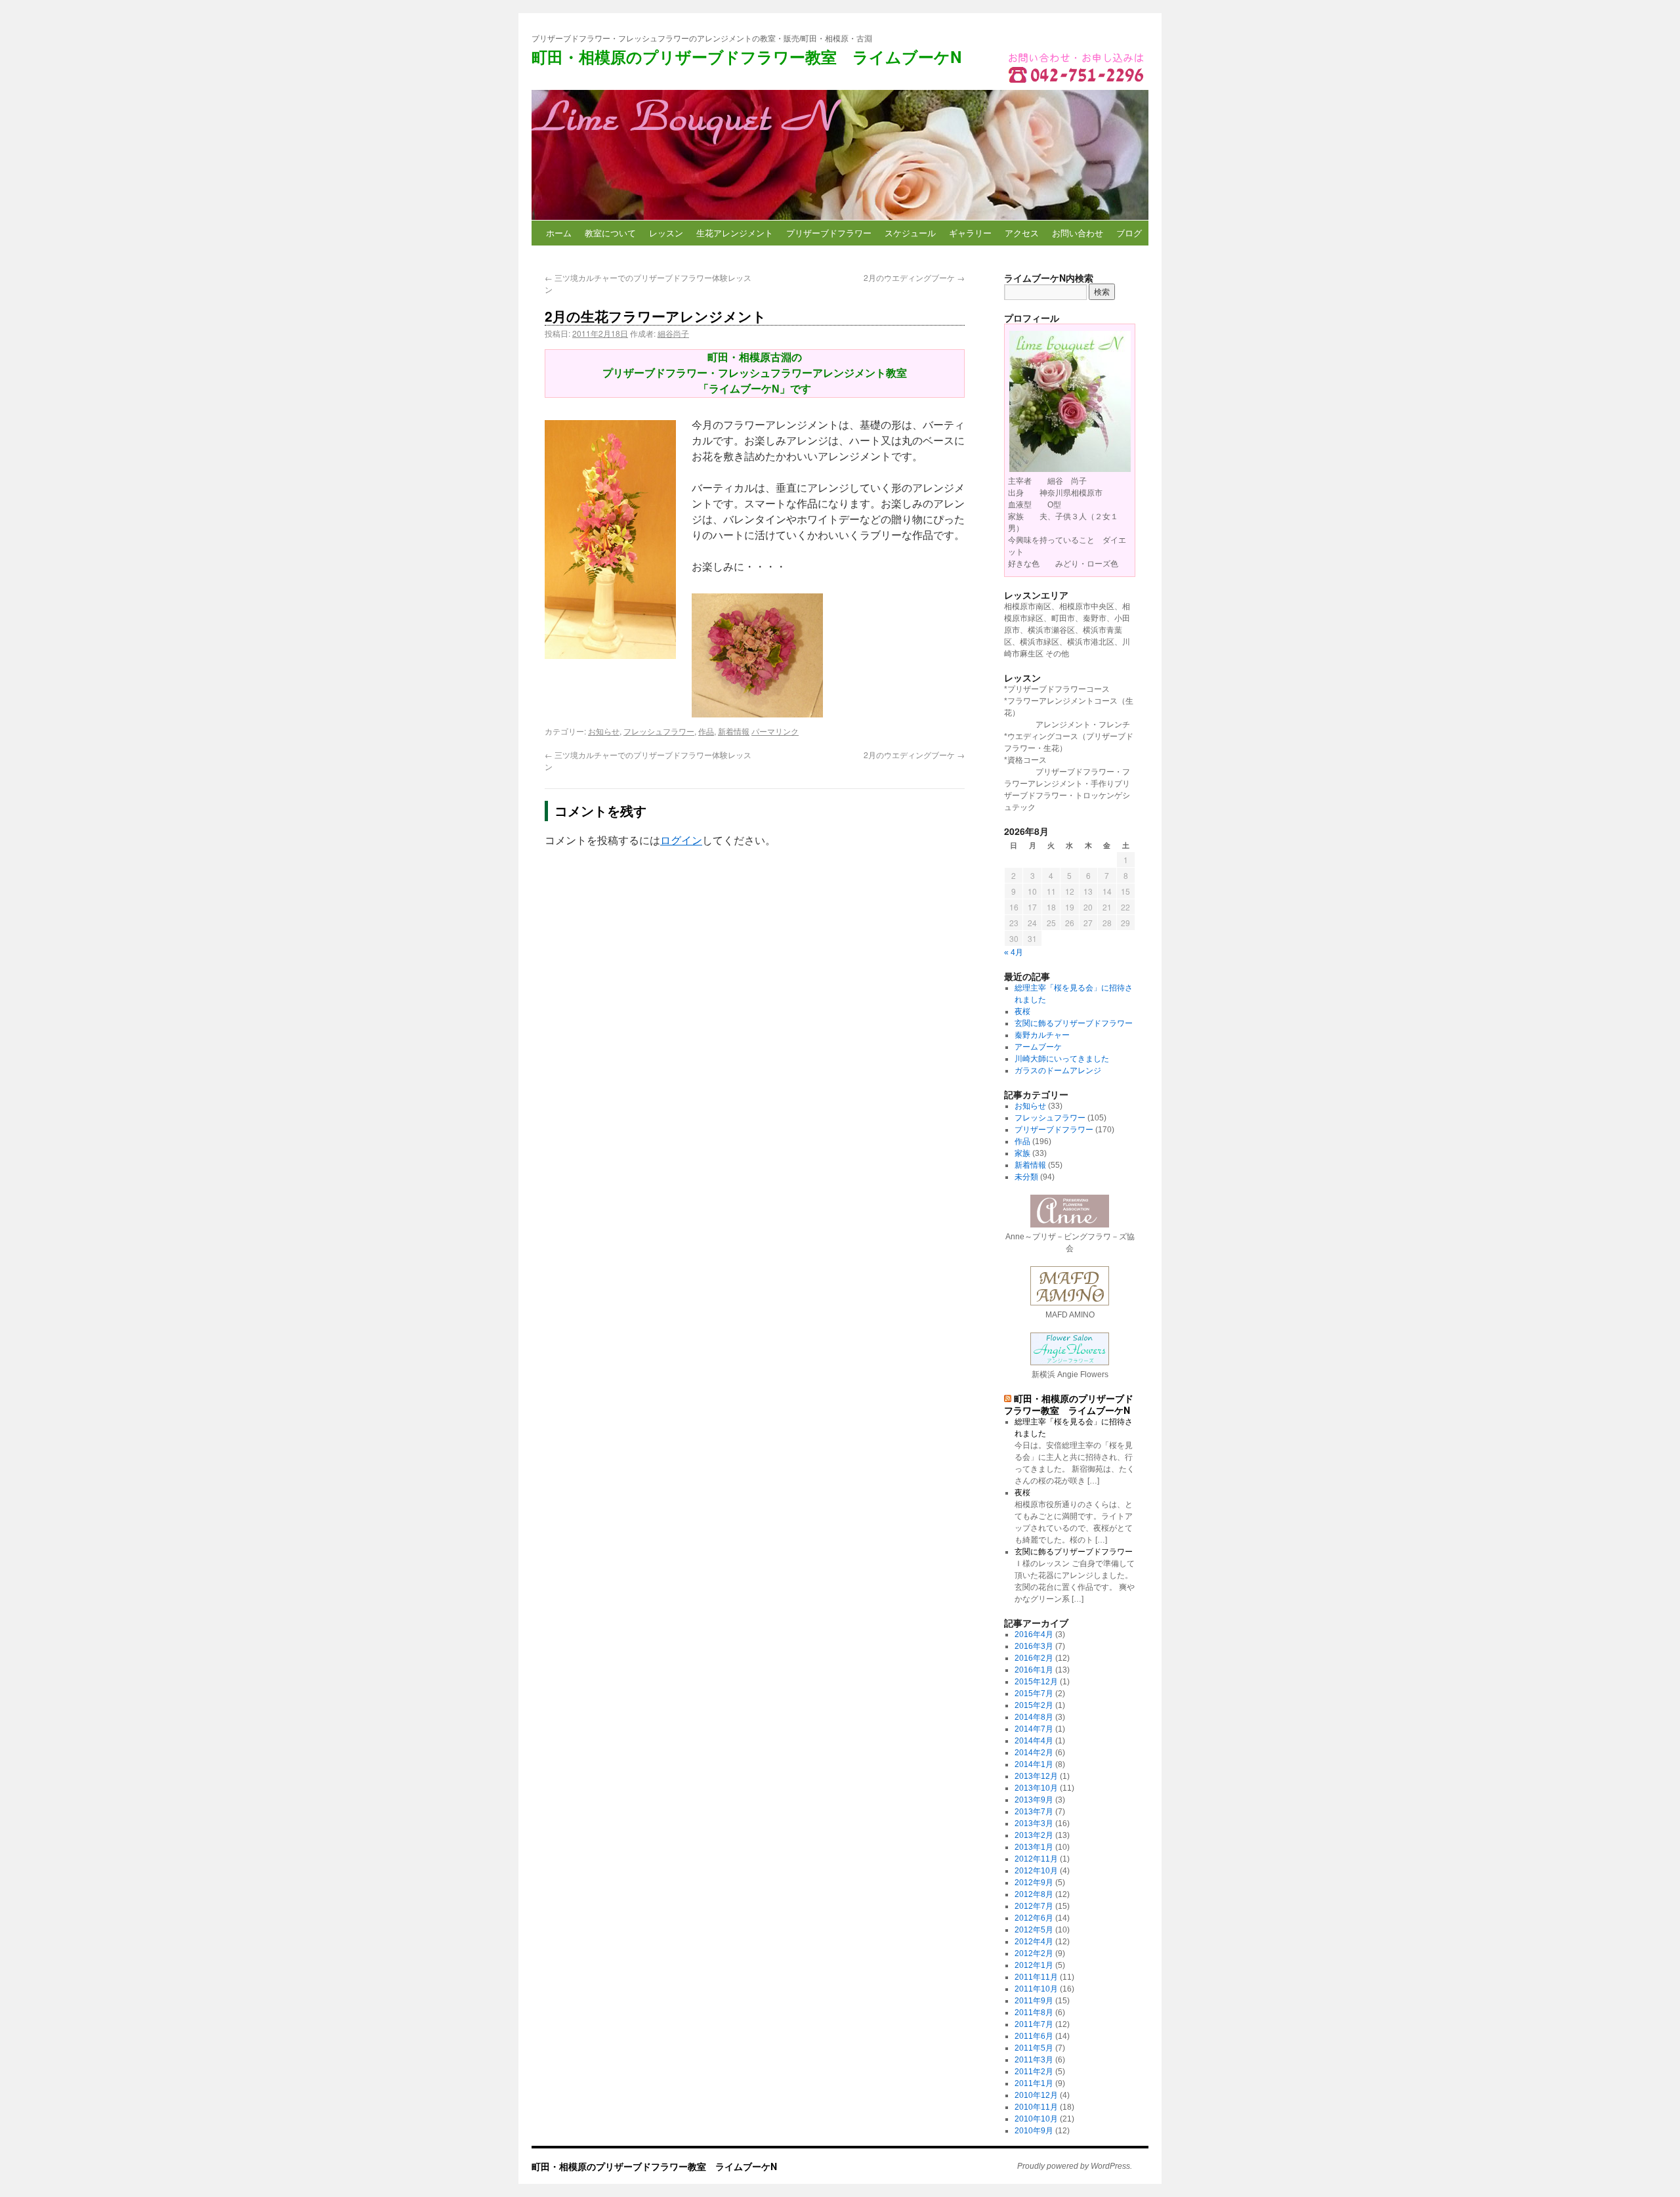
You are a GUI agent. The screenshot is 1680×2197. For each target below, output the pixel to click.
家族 (1022, 1153)
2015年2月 (1034, 1705)
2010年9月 (1034, 2131)
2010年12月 (1036, 2095)
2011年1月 (1034, 2083)
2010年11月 (1036, 2107)
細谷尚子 (673, 333)
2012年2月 (1034, 1953)
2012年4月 (1034, 1942)
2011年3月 (1034, 2060)
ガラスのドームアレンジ (1058, 1071)
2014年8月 (1034, 1717)
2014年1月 (1034, 1764)
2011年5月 (1034, 2048)
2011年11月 (1036, 1977)
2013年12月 (1036, 1776)
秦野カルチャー (1042, 1035)
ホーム (559, 233)
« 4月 (1014, 952)
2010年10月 (1036, 2119)
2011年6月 (1034, 2036)
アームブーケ (1038, 1047)
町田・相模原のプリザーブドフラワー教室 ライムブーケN (746, 56)
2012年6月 (1034, 1918)
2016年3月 (1034, 1646)
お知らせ (604, 731)
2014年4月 (1034, 1741)
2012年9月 (1034, 1883)
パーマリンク (775, 731)
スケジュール (910, 233)
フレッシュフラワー (659, 731)
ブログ (1129, 233)
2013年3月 (1034, 1824)
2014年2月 (1034, 1753)
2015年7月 (1034, 1694)
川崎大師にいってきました (1062, 1059)
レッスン (666, 233)
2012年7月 (1034, 1906)
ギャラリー (970, 233)
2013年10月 (1036, 1788)
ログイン (681, 841)
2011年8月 (1034, 2013)
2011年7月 (1034, 2024)
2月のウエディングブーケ (914, 277)
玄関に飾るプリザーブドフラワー (1074, 1023)
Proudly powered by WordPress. (1075, 2166)
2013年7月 (1034, 1812)
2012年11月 (1036, 1859)
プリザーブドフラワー (829, 233)
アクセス (1022, 233)
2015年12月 (1036, 1682)
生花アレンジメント (735, 233)
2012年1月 (1034, 1965)
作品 (706, 731)
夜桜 (1022, 1012)
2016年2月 (1034, 1658)
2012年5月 (1034, 1930)
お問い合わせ (1078, 233)
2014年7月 (1034, 1729)
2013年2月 (1034, 1835)
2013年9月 (1034, 1800)
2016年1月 (1034, 1670)
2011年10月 (1036, 1989)
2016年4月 (1034, 1634)
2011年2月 (1034, 2072)
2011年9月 (1034, 2001)
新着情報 (734, 731)
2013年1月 (1034, 1847)
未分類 (1026, 1177)
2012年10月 (1036, 1871)
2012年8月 (1034, 1894)
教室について (610, 233)
